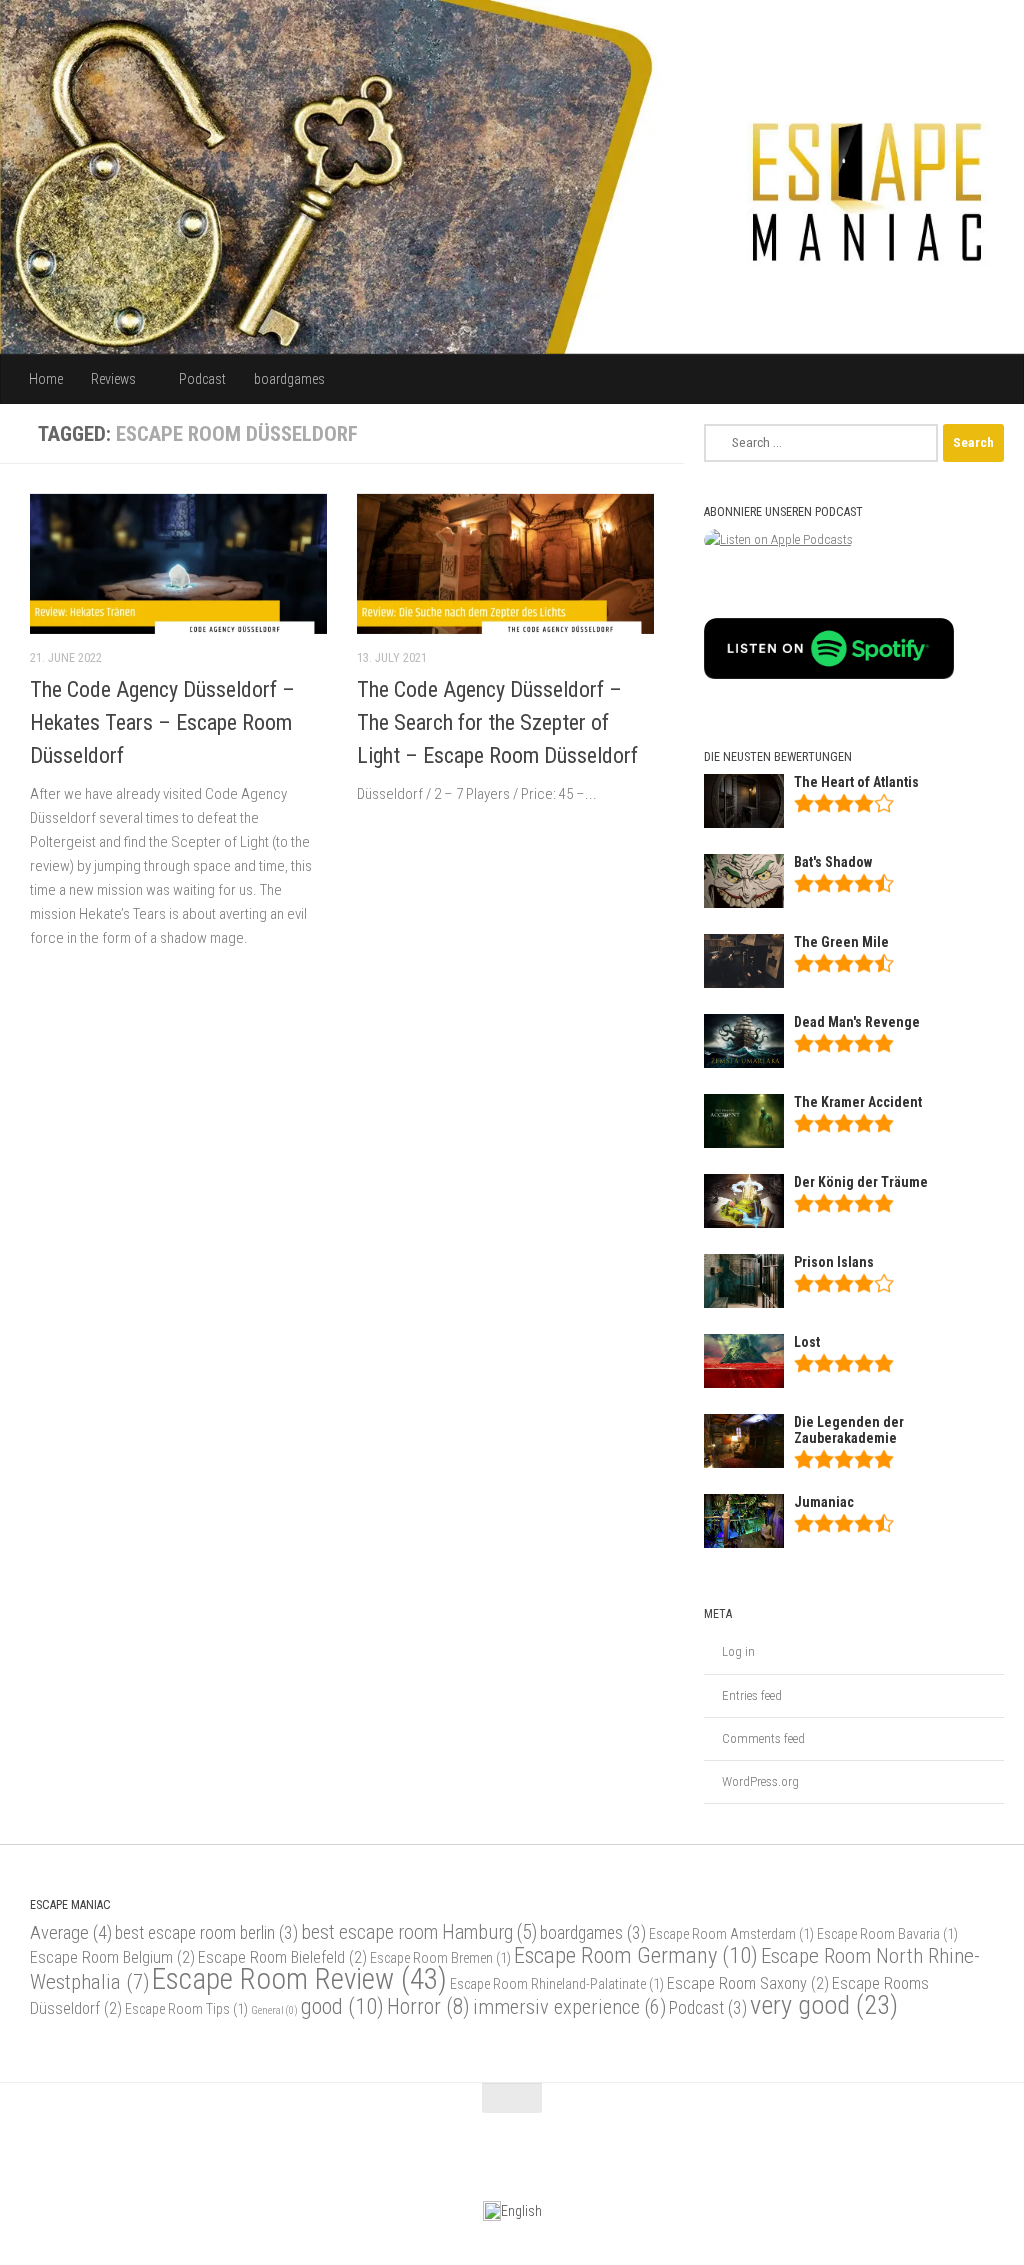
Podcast (202, 379)
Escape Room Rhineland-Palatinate (557, 1984)
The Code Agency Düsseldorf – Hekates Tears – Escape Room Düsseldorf (162, 722)
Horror (428, 2006)
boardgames (289, 379)
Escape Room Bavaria (887, 1934)
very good (824, 2005)
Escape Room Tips (186, 2009)
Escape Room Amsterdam (731, 1934)
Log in (738, 1651)
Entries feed (752, 1695)
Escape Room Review (299, 1979)
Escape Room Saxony (748, 1983)
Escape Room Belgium (112, 1957)
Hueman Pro (193, 2147)
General (274, 2010)
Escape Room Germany (636, 1955)
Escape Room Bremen (440, 1958)
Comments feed (763, 1738)
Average (71, 1933)
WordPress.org (760, 1781)
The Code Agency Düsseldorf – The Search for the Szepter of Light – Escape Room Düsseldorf (497, 722)
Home (46, 379)
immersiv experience (569, 2007)
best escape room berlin (206, 1933)
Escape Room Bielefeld (282, 1957)
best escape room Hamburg (419, 1932)
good (342, 2006)
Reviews (113, 379)
